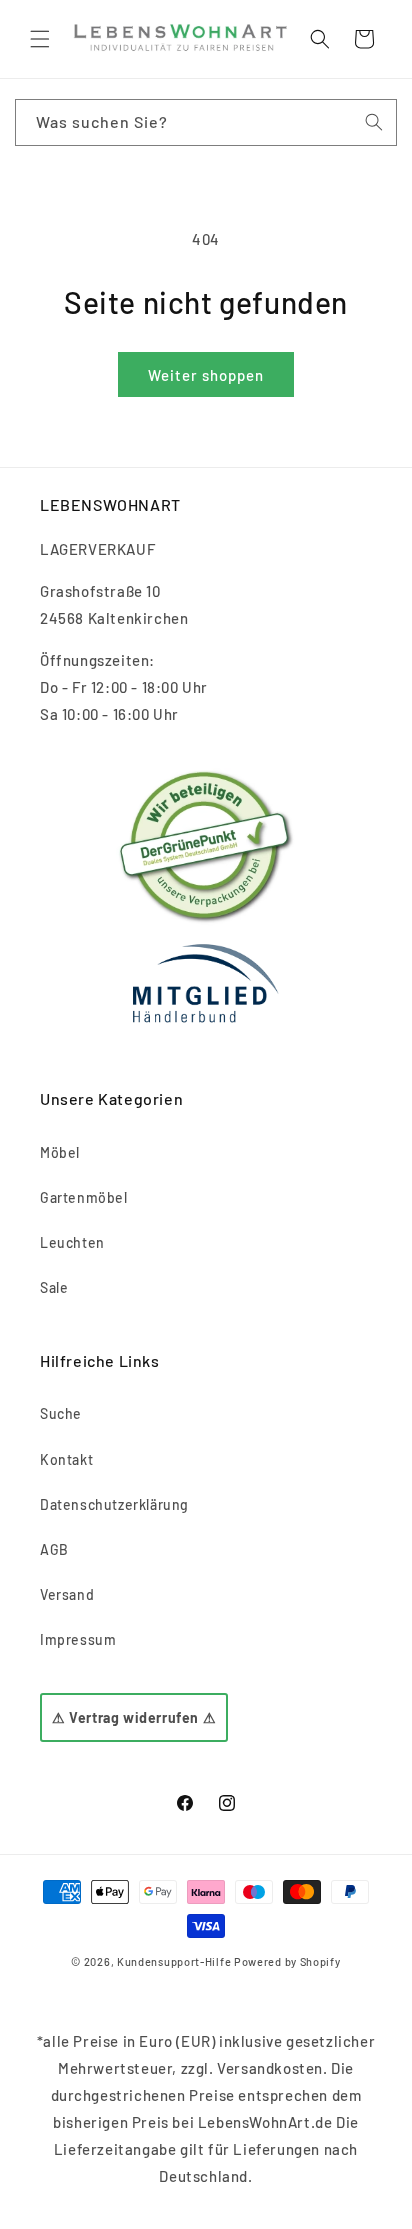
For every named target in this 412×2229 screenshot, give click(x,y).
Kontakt (66, 1459)
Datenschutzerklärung (114, 1504)
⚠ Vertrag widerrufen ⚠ (134, 1717)
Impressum (78, 1639)
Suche (61, 1413)
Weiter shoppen (206, 375)
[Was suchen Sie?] (374, 122)
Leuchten (72, 1242)
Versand (67, 1594)
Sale (54, 1287)
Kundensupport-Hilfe (174, 1961)
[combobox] (206, 122)
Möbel (60, 1152)
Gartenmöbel (84, 1197)
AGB (54, 1549)
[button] (40, 39)
